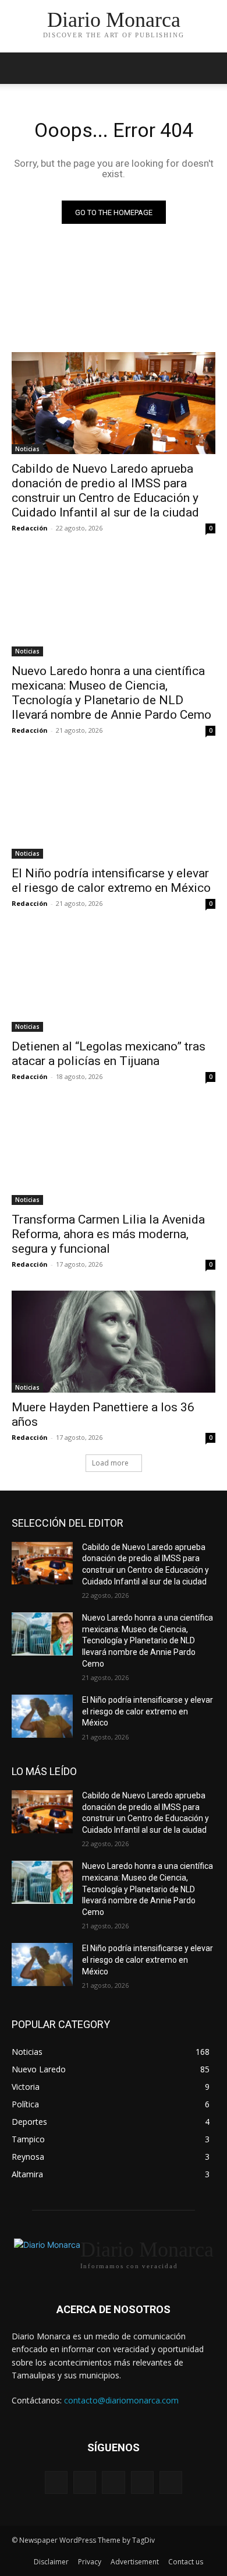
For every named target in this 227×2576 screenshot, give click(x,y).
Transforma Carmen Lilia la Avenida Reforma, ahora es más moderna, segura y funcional (108, 1234)
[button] (211, 68)
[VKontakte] (171, 2482)
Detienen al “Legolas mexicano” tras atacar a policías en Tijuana (109, 1054)
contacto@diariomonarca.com (121, 2400)
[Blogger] (56, 2482)
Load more (110, 1463)
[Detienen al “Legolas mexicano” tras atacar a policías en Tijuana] (114, 981)
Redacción (30, 528)
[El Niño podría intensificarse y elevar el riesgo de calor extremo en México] (114, 808)
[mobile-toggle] (20, 68)
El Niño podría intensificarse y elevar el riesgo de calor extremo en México (111, 881)
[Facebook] (85, 2482)
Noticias (27, 449)
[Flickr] (113, 2482)
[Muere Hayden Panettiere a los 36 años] (114, 1342)
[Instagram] (142, 2482)
